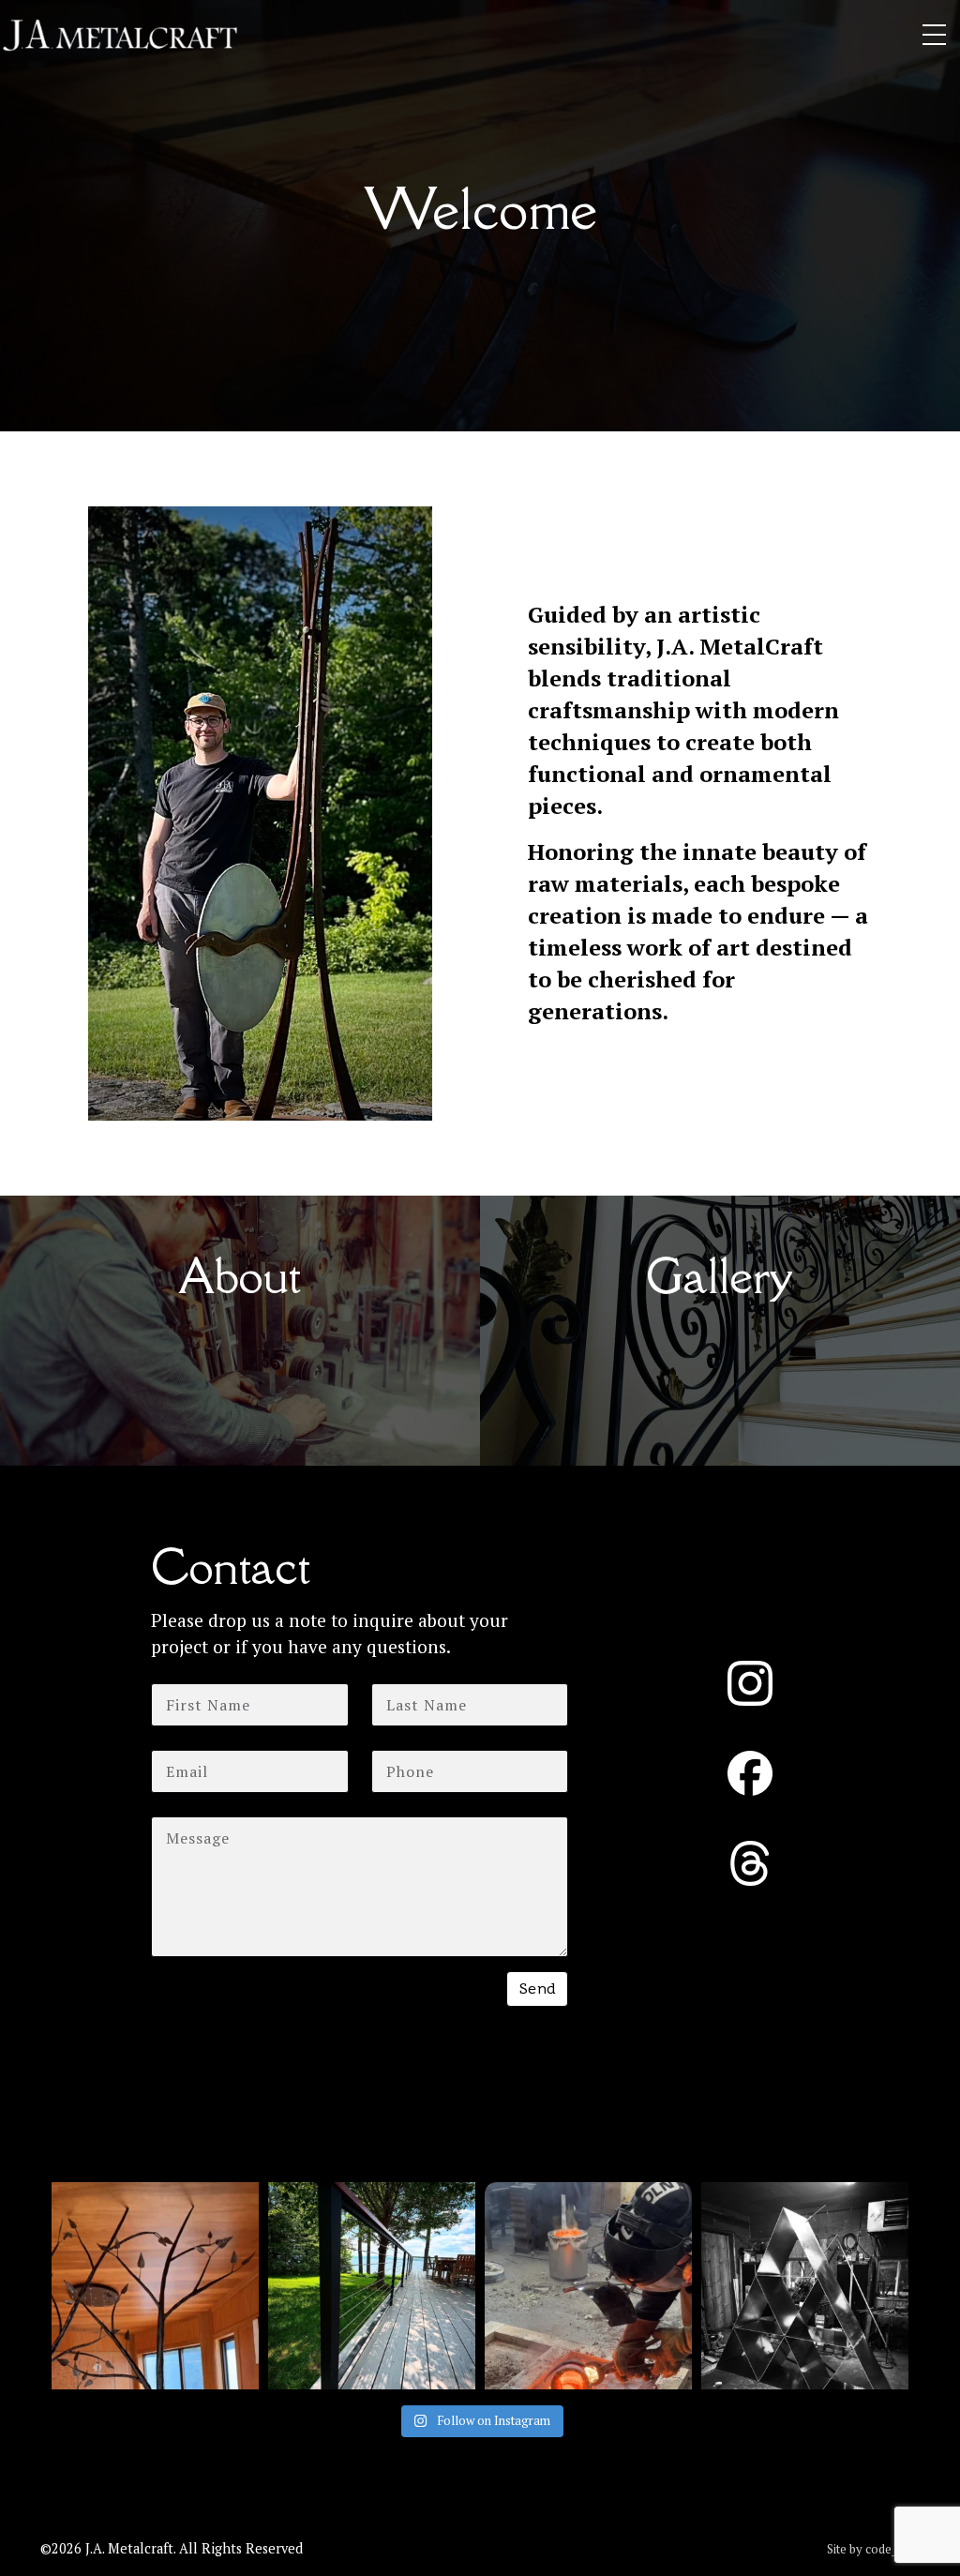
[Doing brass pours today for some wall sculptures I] (588, 2286)
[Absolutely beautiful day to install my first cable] (372, 2286)
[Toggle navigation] (934, 35)
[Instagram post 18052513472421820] (155, 2286)
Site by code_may (873, 2549)
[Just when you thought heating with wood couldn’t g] (805, 2286)
